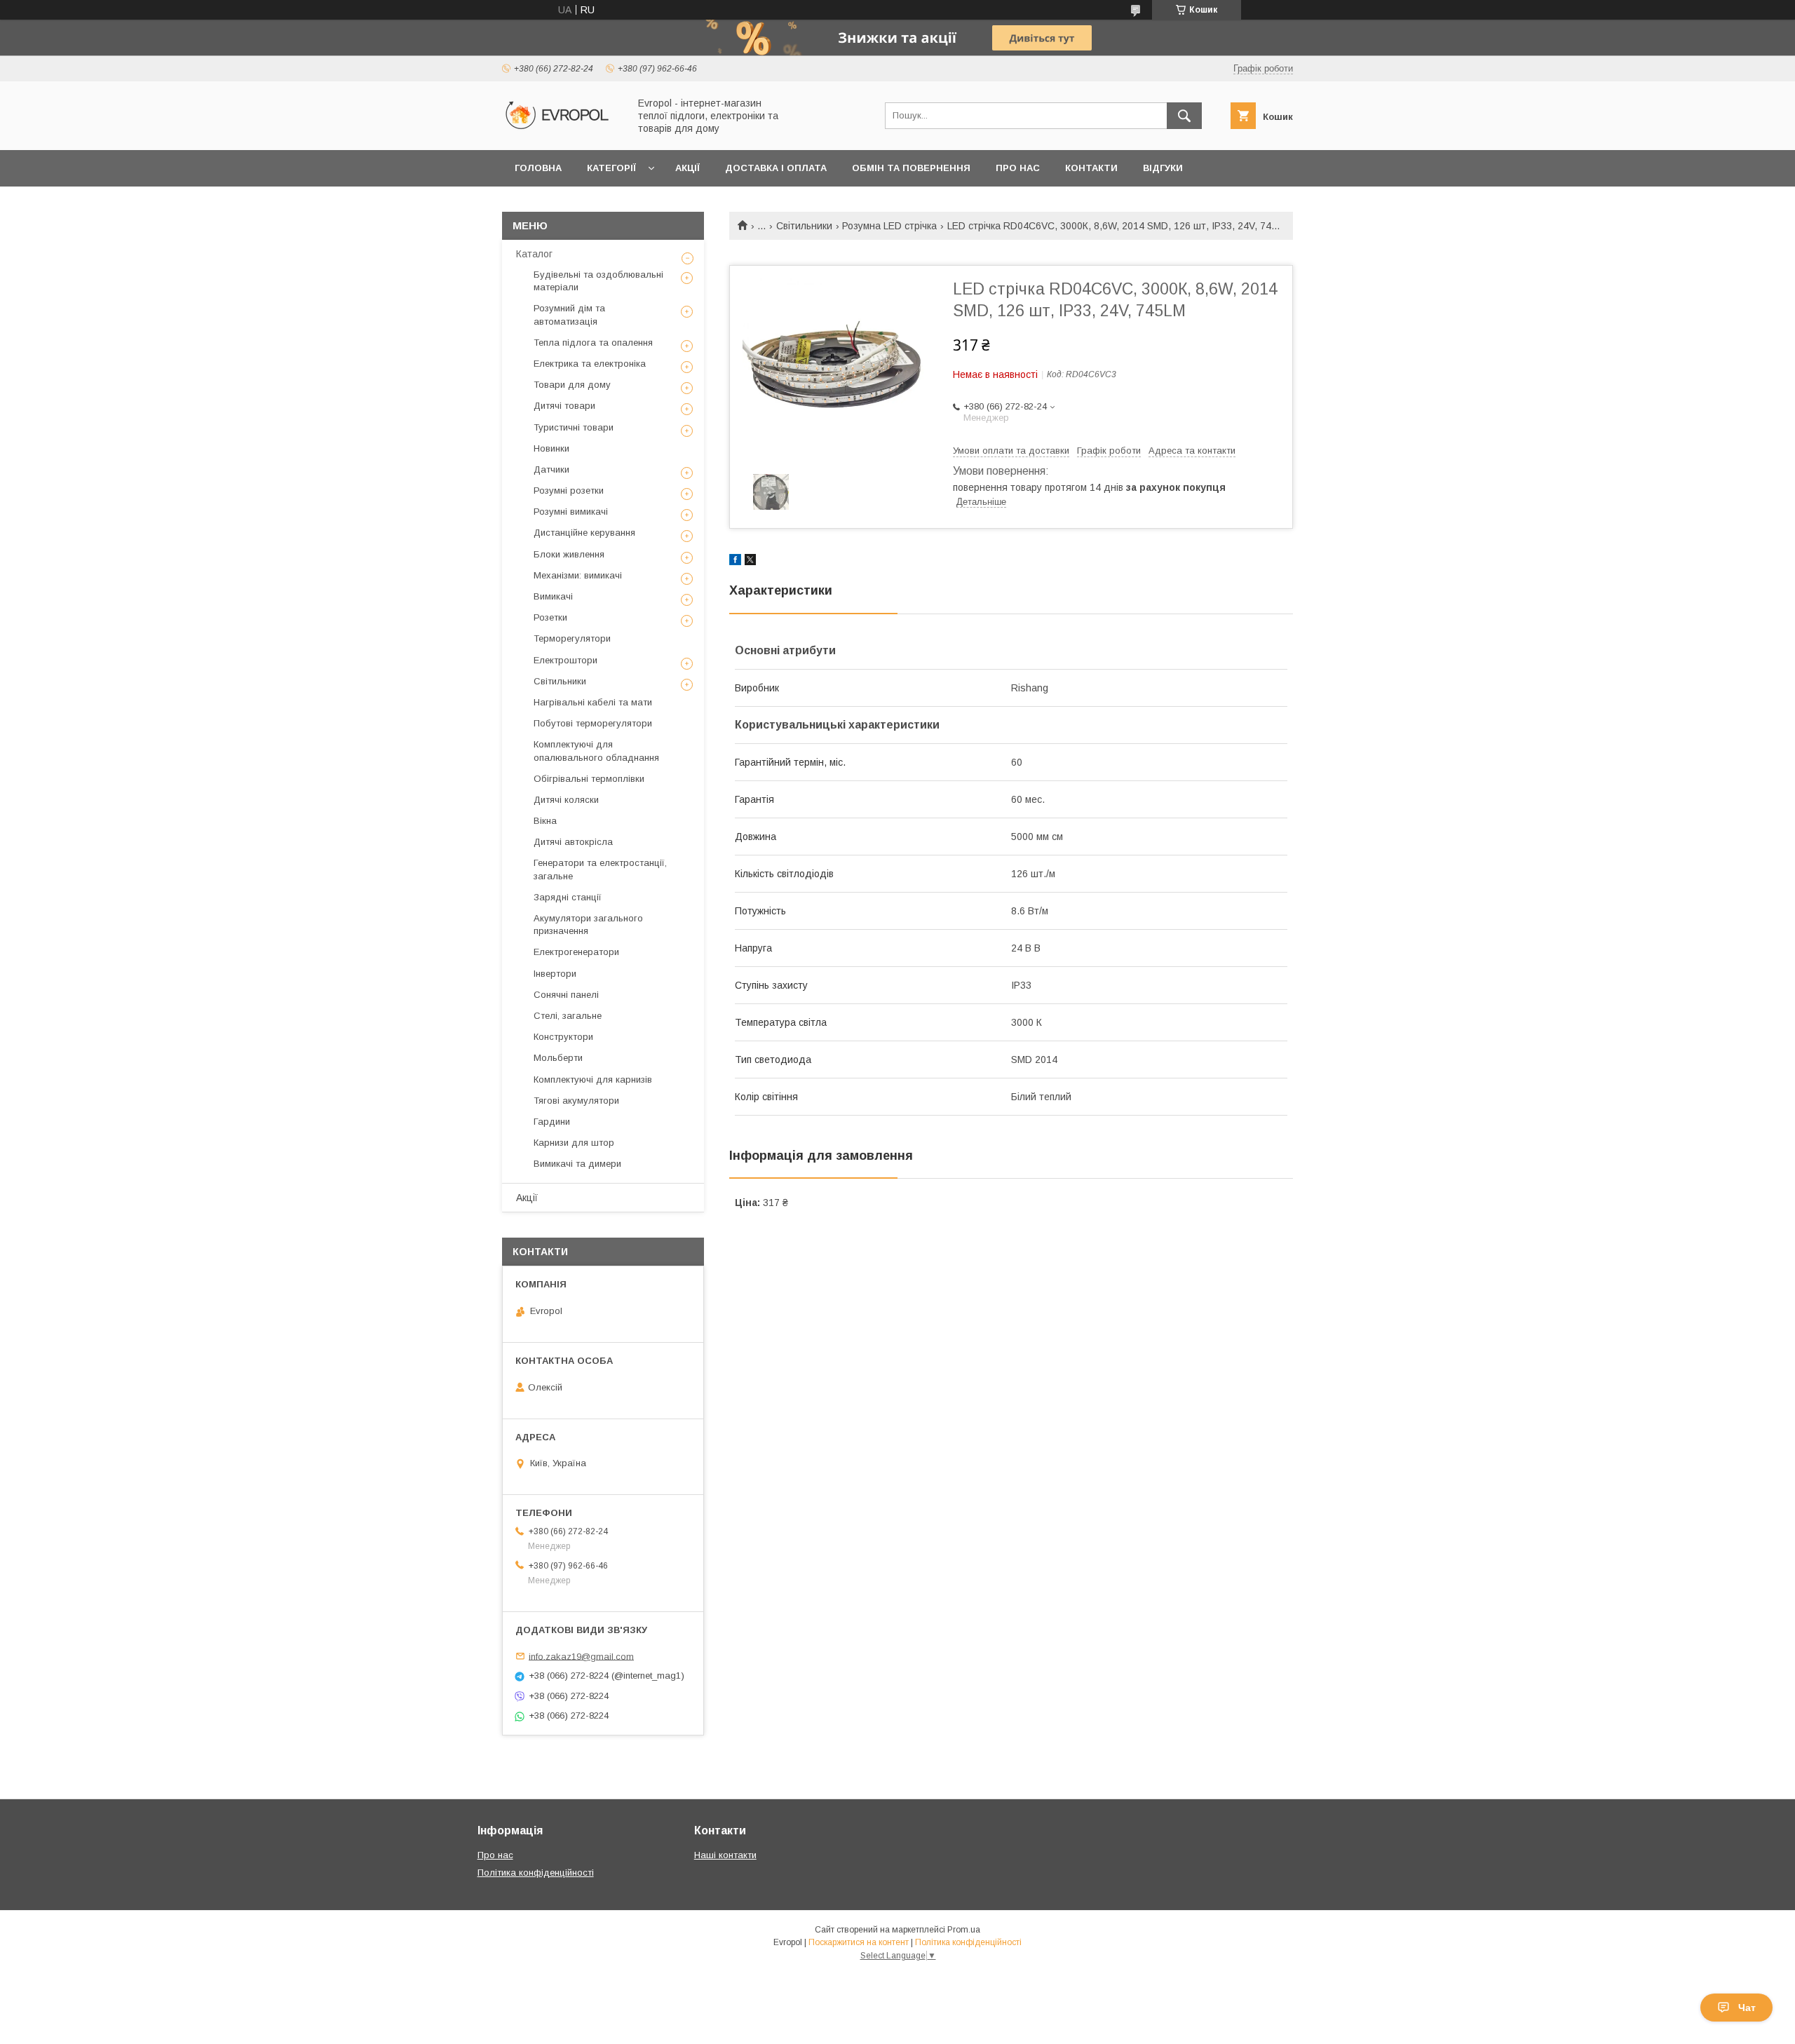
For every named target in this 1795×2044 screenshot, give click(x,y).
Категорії (611, 168)
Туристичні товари (574, 427)
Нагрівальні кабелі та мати (593, 702)
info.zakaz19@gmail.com (581, 1656)
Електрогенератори (576, 952)
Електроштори (565, 660)
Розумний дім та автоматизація (569, 314)
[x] (750, 562)
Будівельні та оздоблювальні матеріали (598, 281)
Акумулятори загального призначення (588, 925)
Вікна (545, 821)
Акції (687, 168)
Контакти (1091, 168)
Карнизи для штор (574, 1143)
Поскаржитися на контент (859, 1942)
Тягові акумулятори (576, 1101)
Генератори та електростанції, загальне (600, 869)
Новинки (551, 448)
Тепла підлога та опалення (593, 343)
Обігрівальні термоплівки (589, 779)
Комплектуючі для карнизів (593, 1079)
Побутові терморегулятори (593, 723)
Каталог (534, 254)
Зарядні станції (568, 897)
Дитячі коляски (566, 800)
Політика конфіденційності (536, 1873)
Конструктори (563, 1037)
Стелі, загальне (568, 1016)
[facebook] (735, 562)
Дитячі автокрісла (573, 842)
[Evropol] (562, 132)
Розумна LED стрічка (889, 226)
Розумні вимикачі (571, 512)
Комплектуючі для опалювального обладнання (596, 751)
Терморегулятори (572, 638)
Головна (538, 168)
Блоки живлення (569, 554)
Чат (1747, 2008)
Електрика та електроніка (590, 364)
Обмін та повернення (911, 168)
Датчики (551, 469)
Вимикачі (553, 596)
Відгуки (1163, 168)
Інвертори (555, 974)
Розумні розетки (569, 490)
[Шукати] (1184, 116)
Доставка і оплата (776, 168)
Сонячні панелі (566, 995)
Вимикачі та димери (577, 1164)
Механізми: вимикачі (578, 575)
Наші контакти (725, 1855)
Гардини (552, 1122)
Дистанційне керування (584, 533)
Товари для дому (572, 385)
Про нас (1018, 168)
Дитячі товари (564, 406)
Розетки (550, 617)
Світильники (804, 226)
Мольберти (558, 1058)
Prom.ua (964, 1930)
